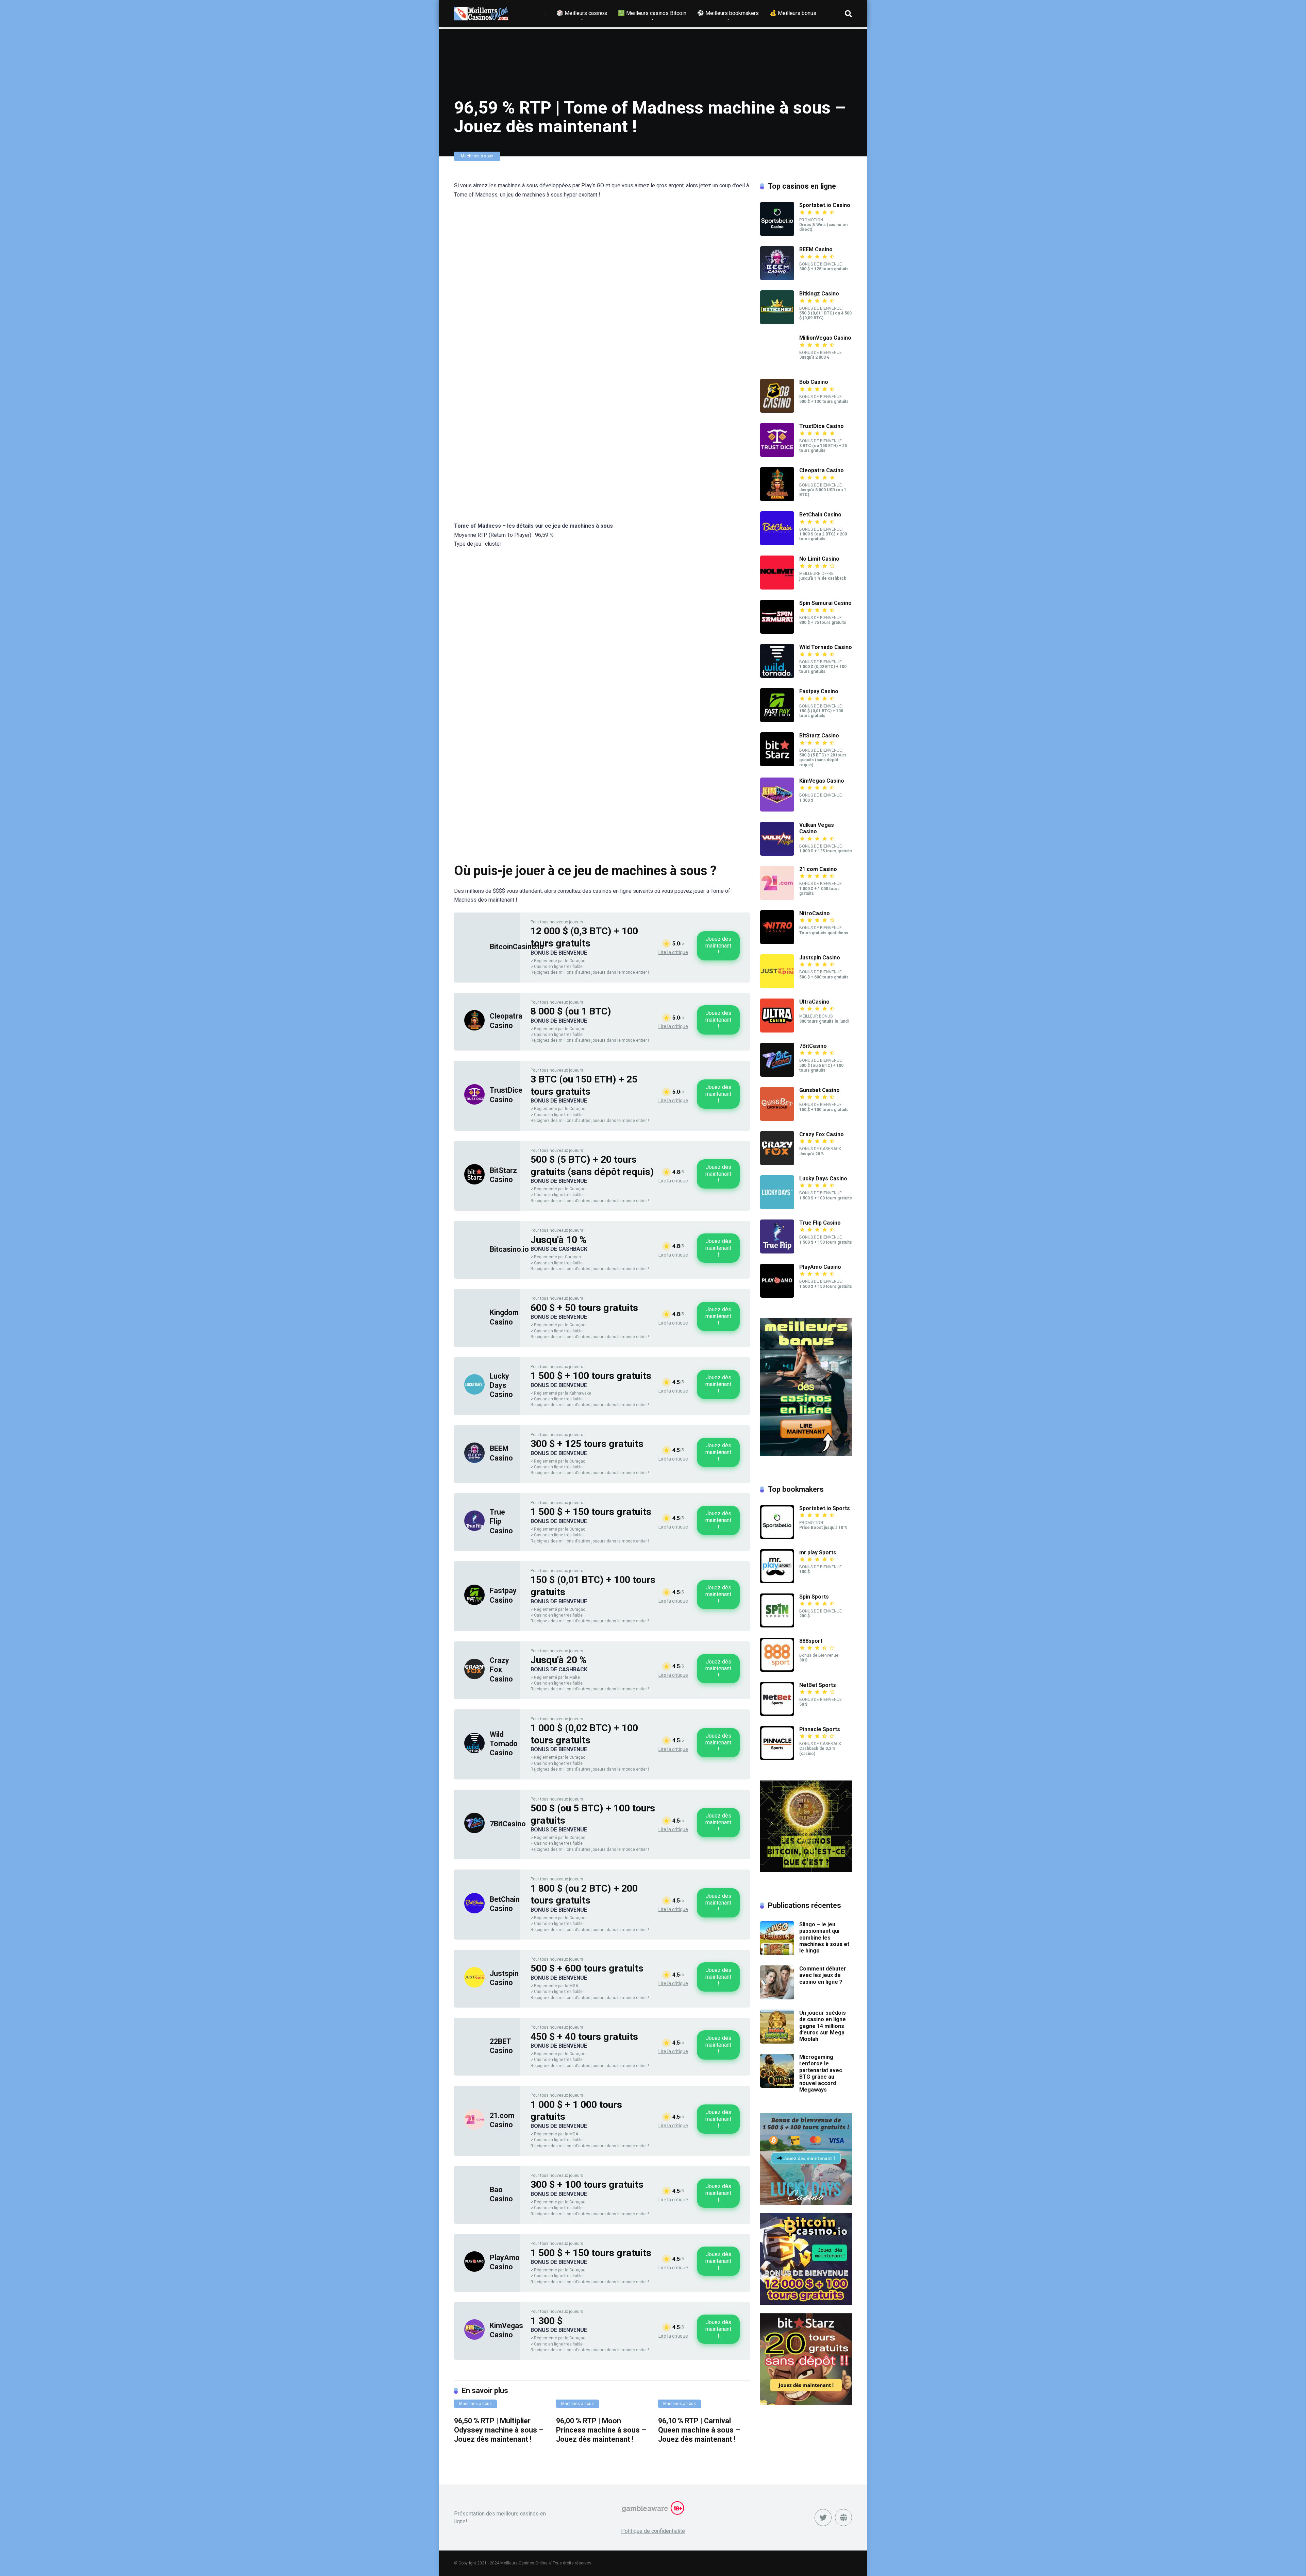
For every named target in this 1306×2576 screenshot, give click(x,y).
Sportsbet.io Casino (825, 205)
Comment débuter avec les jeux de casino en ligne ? (823, 1975)
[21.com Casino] (474, 2128)
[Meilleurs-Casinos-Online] (481, 11)
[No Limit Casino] (777, 588)
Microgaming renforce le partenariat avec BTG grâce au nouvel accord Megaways (821, 2073)
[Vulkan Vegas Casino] (777, 854)
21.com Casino (818, 869)
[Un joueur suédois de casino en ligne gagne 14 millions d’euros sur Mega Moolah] (777, 2042)
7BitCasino (508, 1824)
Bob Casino (814, 382)
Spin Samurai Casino (825, 603)
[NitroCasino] (777, 942)
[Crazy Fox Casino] (474, 1677)
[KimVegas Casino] (474, 2338)
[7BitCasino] (474, 1831)
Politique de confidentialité (653, 2531)
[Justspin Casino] (474, 1986)
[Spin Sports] (777, 1626)
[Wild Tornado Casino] (474, 1751)
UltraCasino (814, 1002)
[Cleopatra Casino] (474, 1029)
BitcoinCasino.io (517, 947)
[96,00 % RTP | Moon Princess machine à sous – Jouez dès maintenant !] (602, 2407)
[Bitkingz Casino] (777, 322)
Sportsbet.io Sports (825, 1508)
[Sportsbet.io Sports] (777, 1537)
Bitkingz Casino (819, 294)
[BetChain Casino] (474, 1912)
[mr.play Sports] (777, 1581)
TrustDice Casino (822, 426)
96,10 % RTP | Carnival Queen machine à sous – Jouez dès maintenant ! (699, 2430)
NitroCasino (815, 913)
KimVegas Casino (822, 781)
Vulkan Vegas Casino (817, 828)
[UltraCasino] (777, 1031)
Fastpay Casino (819, 691)
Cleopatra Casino (822, 470)
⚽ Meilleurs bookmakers (728, 13)
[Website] (843, 2518)
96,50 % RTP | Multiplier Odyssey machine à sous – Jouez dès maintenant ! (499, 2430)
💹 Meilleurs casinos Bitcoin (652, 13)
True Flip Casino (820, 1223)
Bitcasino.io (509, 1249)
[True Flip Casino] (474, 1529)
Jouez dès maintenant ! (718, 946)
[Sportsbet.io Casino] (777, 234)
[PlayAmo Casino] (474, 2270)
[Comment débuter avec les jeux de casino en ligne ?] (777, 1998)
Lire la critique (673, 952)
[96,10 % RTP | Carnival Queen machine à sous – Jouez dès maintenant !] (704, 2407)
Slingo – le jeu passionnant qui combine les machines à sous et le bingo (824, 1938)
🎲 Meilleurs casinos (582, 13)
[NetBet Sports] (777, 1714)
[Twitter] (823, 2518)
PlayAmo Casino (820, 1267)
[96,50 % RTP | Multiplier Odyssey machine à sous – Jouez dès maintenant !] (500, 2407)
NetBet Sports (818, 1685)
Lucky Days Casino (501, 1385)
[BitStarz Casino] (474, 1183)
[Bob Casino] (777, 411)
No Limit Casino (819, 559)
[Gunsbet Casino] (777, 1119)
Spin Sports (814, 1597)
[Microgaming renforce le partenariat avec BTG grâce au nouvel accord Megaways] (777, 2086)
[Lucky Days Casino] (474, 1393)
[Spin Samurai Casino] (777, 632)
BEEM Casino (816, 249)
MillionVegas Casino (825, 338)
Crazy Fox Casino (501, 1670)
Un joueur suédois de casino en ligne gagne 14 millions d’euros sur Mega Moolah (823, 2026)
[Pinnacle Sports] (777, 1758)
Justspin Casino (820, 958)
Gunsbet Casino (819, 1090)
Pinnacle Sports (820, 1729)
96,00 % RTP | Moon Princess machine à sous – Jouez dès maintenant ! (601, 2430)
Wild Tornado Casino (504, 1744)
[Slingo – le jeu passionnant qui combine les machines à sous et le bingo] (777, 1953)
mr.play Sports (818, 1553)
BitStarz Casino (819, 736)
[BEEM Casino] (474, 1461)
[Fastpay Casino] (474, 1603)
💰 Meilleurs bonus (793, 13)
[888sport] (777, 1670)
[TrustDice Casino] (474, 1103)
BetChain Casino (820, 515)
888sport (811, 1641)
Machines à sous (477, 156)
